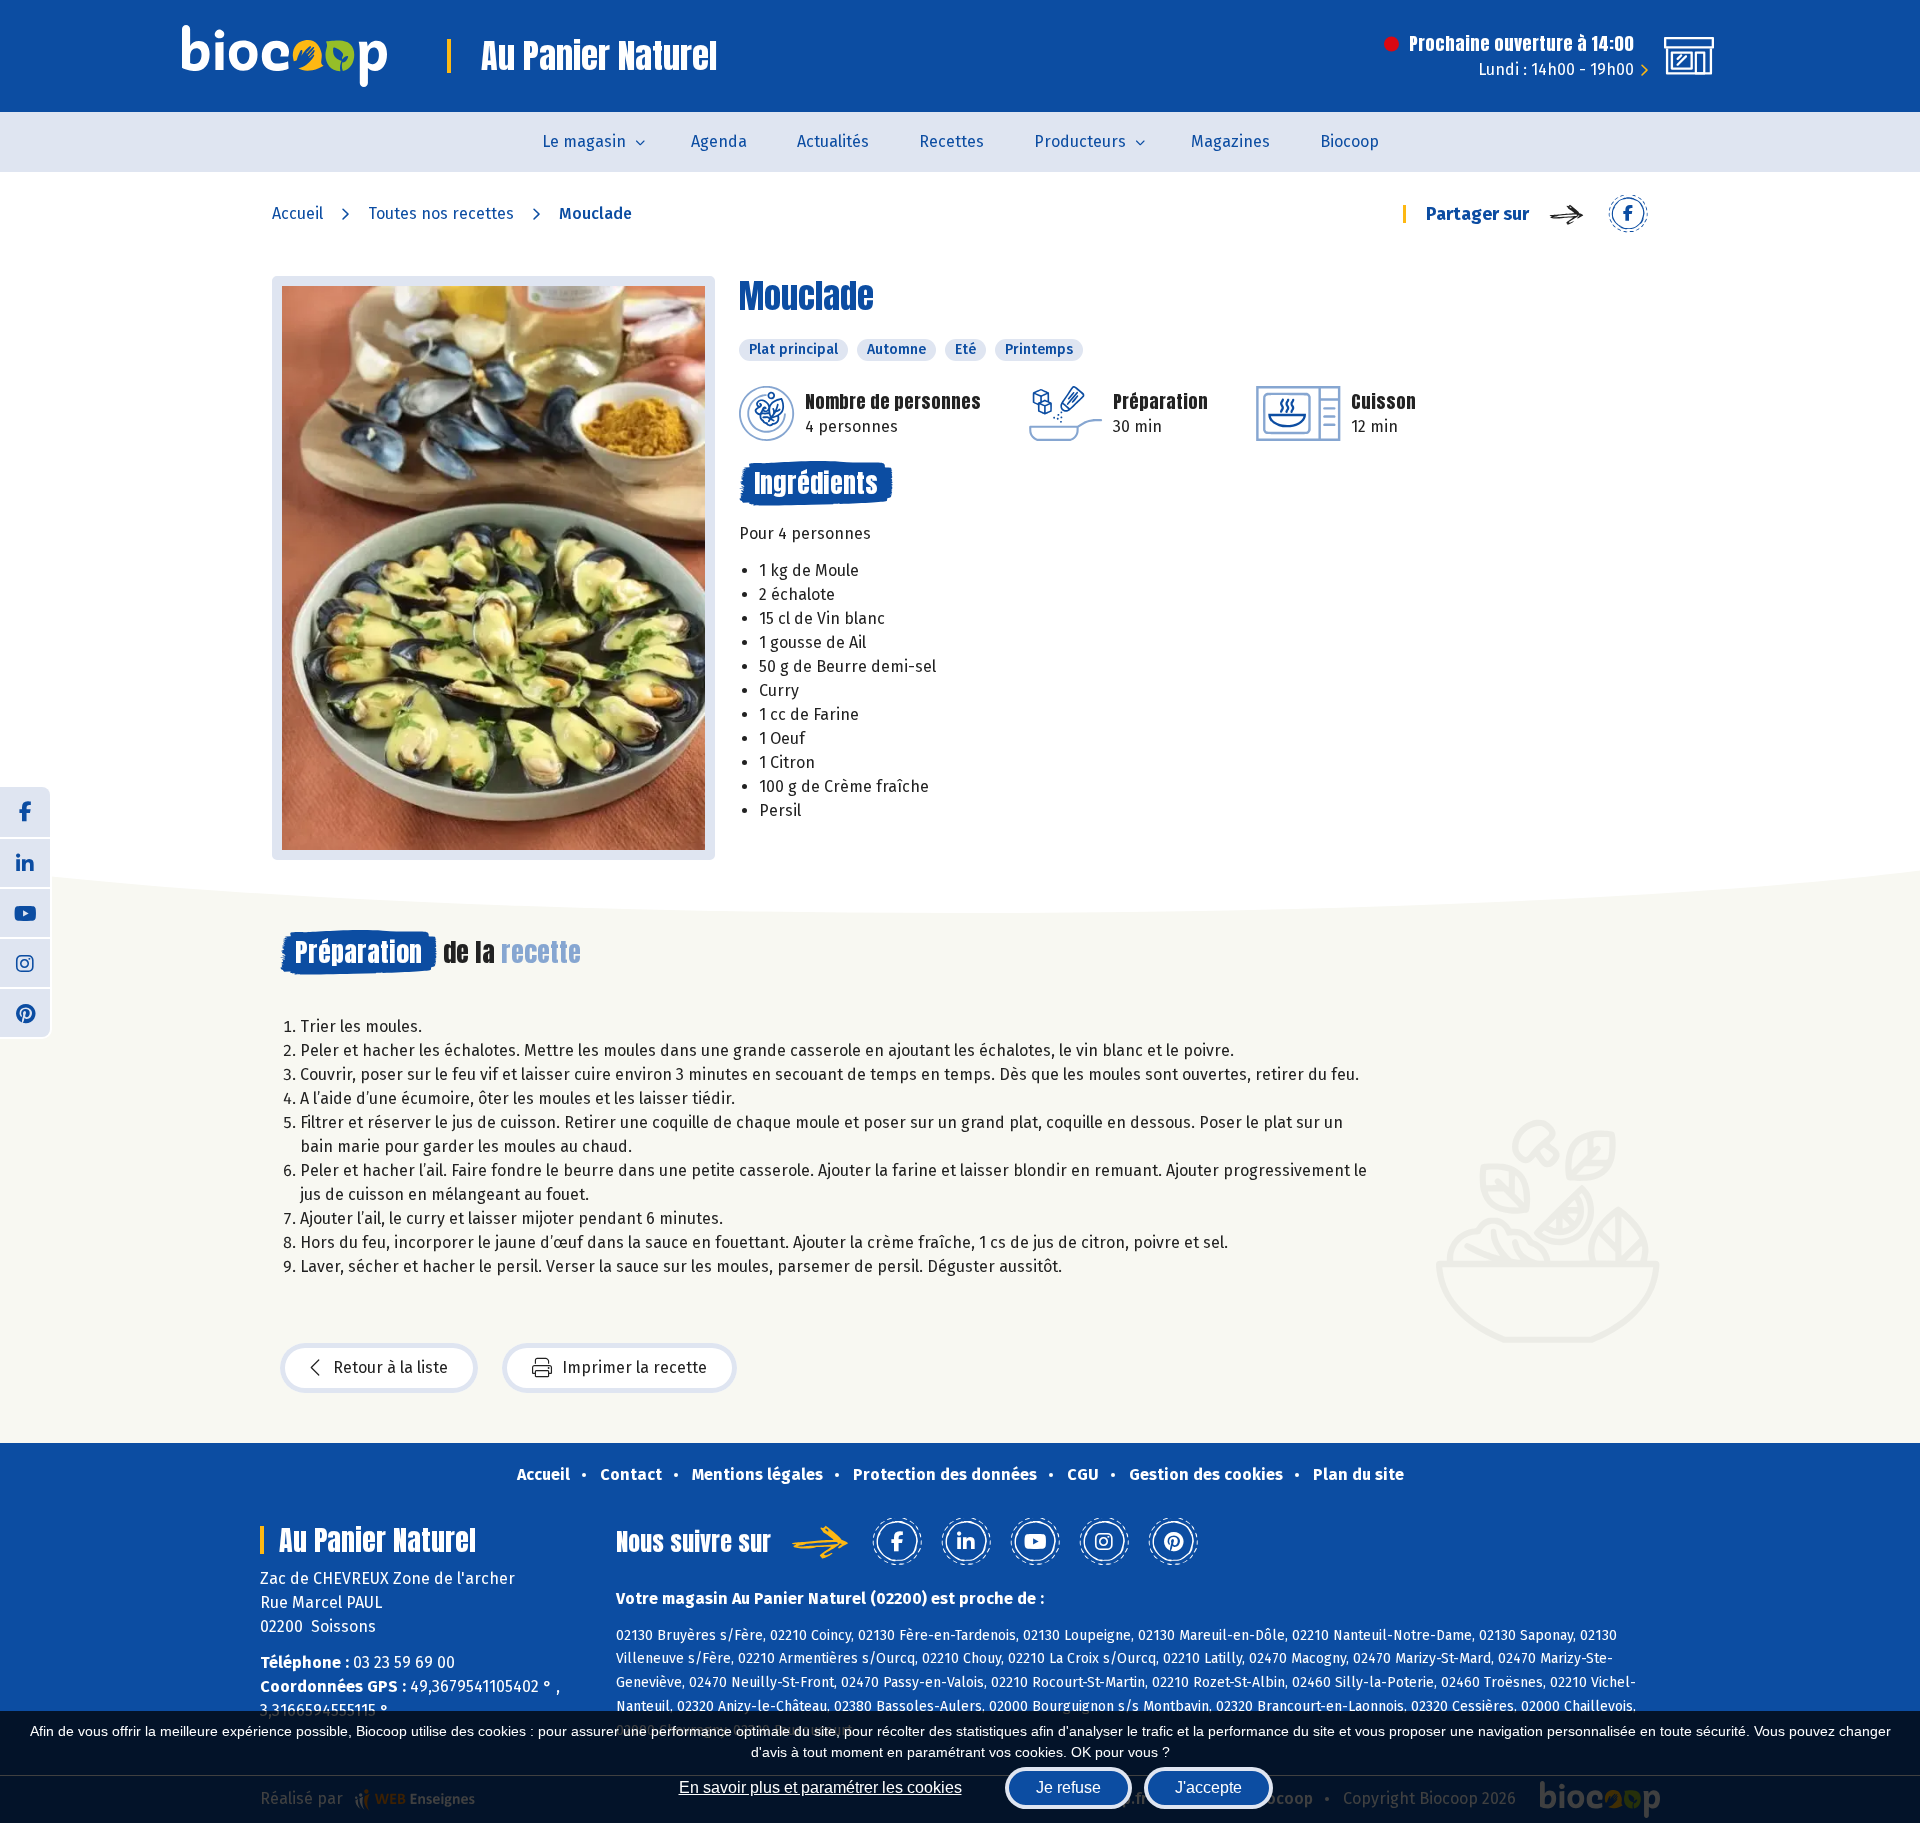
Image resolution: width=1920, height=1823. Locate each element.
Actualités (833, 141)
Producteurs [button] (1080, 141)
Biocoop (1349, 141)
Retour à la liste (390, 1367)
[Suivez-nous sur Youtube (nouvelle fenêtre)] (25, 912)
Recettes (951, 141)
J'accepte (1208, 1787)
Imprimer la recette (634, 1367)
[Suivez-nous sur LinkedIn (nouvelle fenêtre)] (25, 862)
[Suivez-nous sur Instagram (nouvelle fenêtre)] (25, 962)
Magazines (1230, 141)
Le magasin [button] (584, 141)
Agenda (719, 141)
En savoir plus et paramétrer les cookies (820, 1787)
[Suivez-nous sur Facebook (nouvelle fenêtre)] (25, 812)
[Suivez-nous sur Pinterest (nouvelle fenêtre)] (25, 1012)
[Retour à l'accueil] (284, 56)
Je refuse (1068, 1787)
